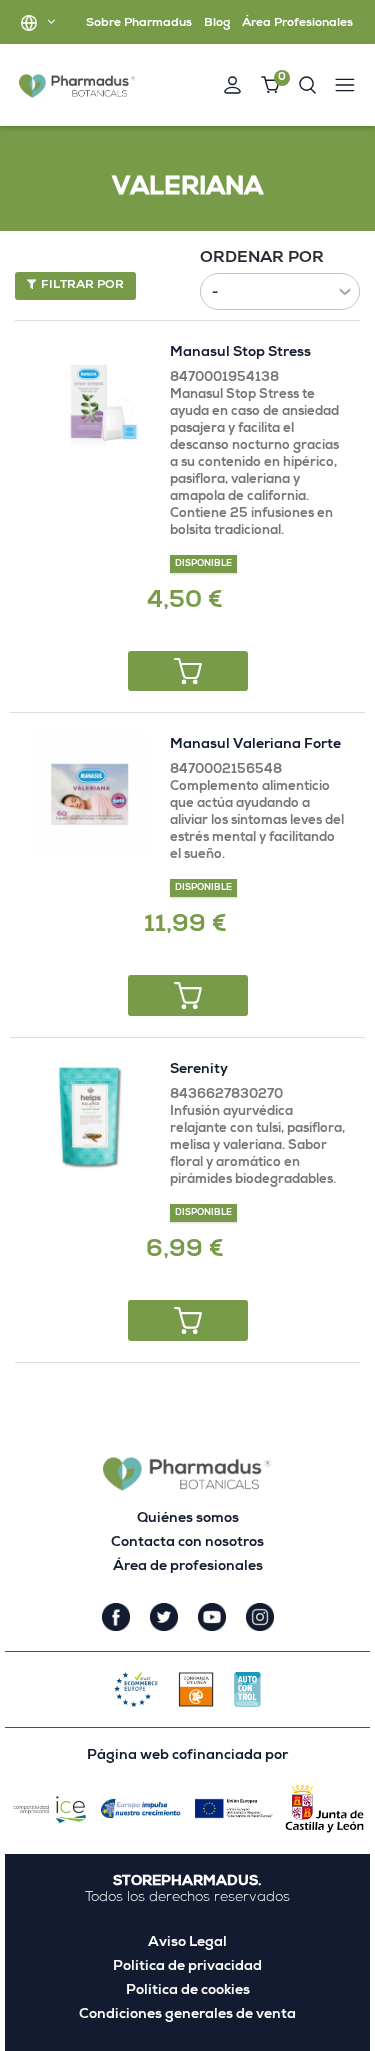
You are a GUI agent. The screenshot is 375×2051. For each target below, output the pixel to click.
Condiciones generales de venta (187, 2015)
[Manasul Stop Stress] (90, 401)
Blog (217, 24)
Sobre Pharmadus (139, 24)
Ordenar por (262, 259)
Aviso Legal (187, 1943)
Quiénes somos (188, 1519)
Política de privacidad (187, 1967)
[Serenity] (90, 1118)
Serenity (199, 1070)
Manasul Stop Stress (240, 353)
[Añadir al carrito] (188, 671)
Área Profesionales (297, 24)
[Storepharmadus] (77, 86)
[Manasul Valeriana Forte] (90, 793)
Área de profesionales (188, 1567)
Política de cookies (188, 1991)
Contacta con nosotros (187, 1543)
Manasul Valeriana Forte (255, 745)
